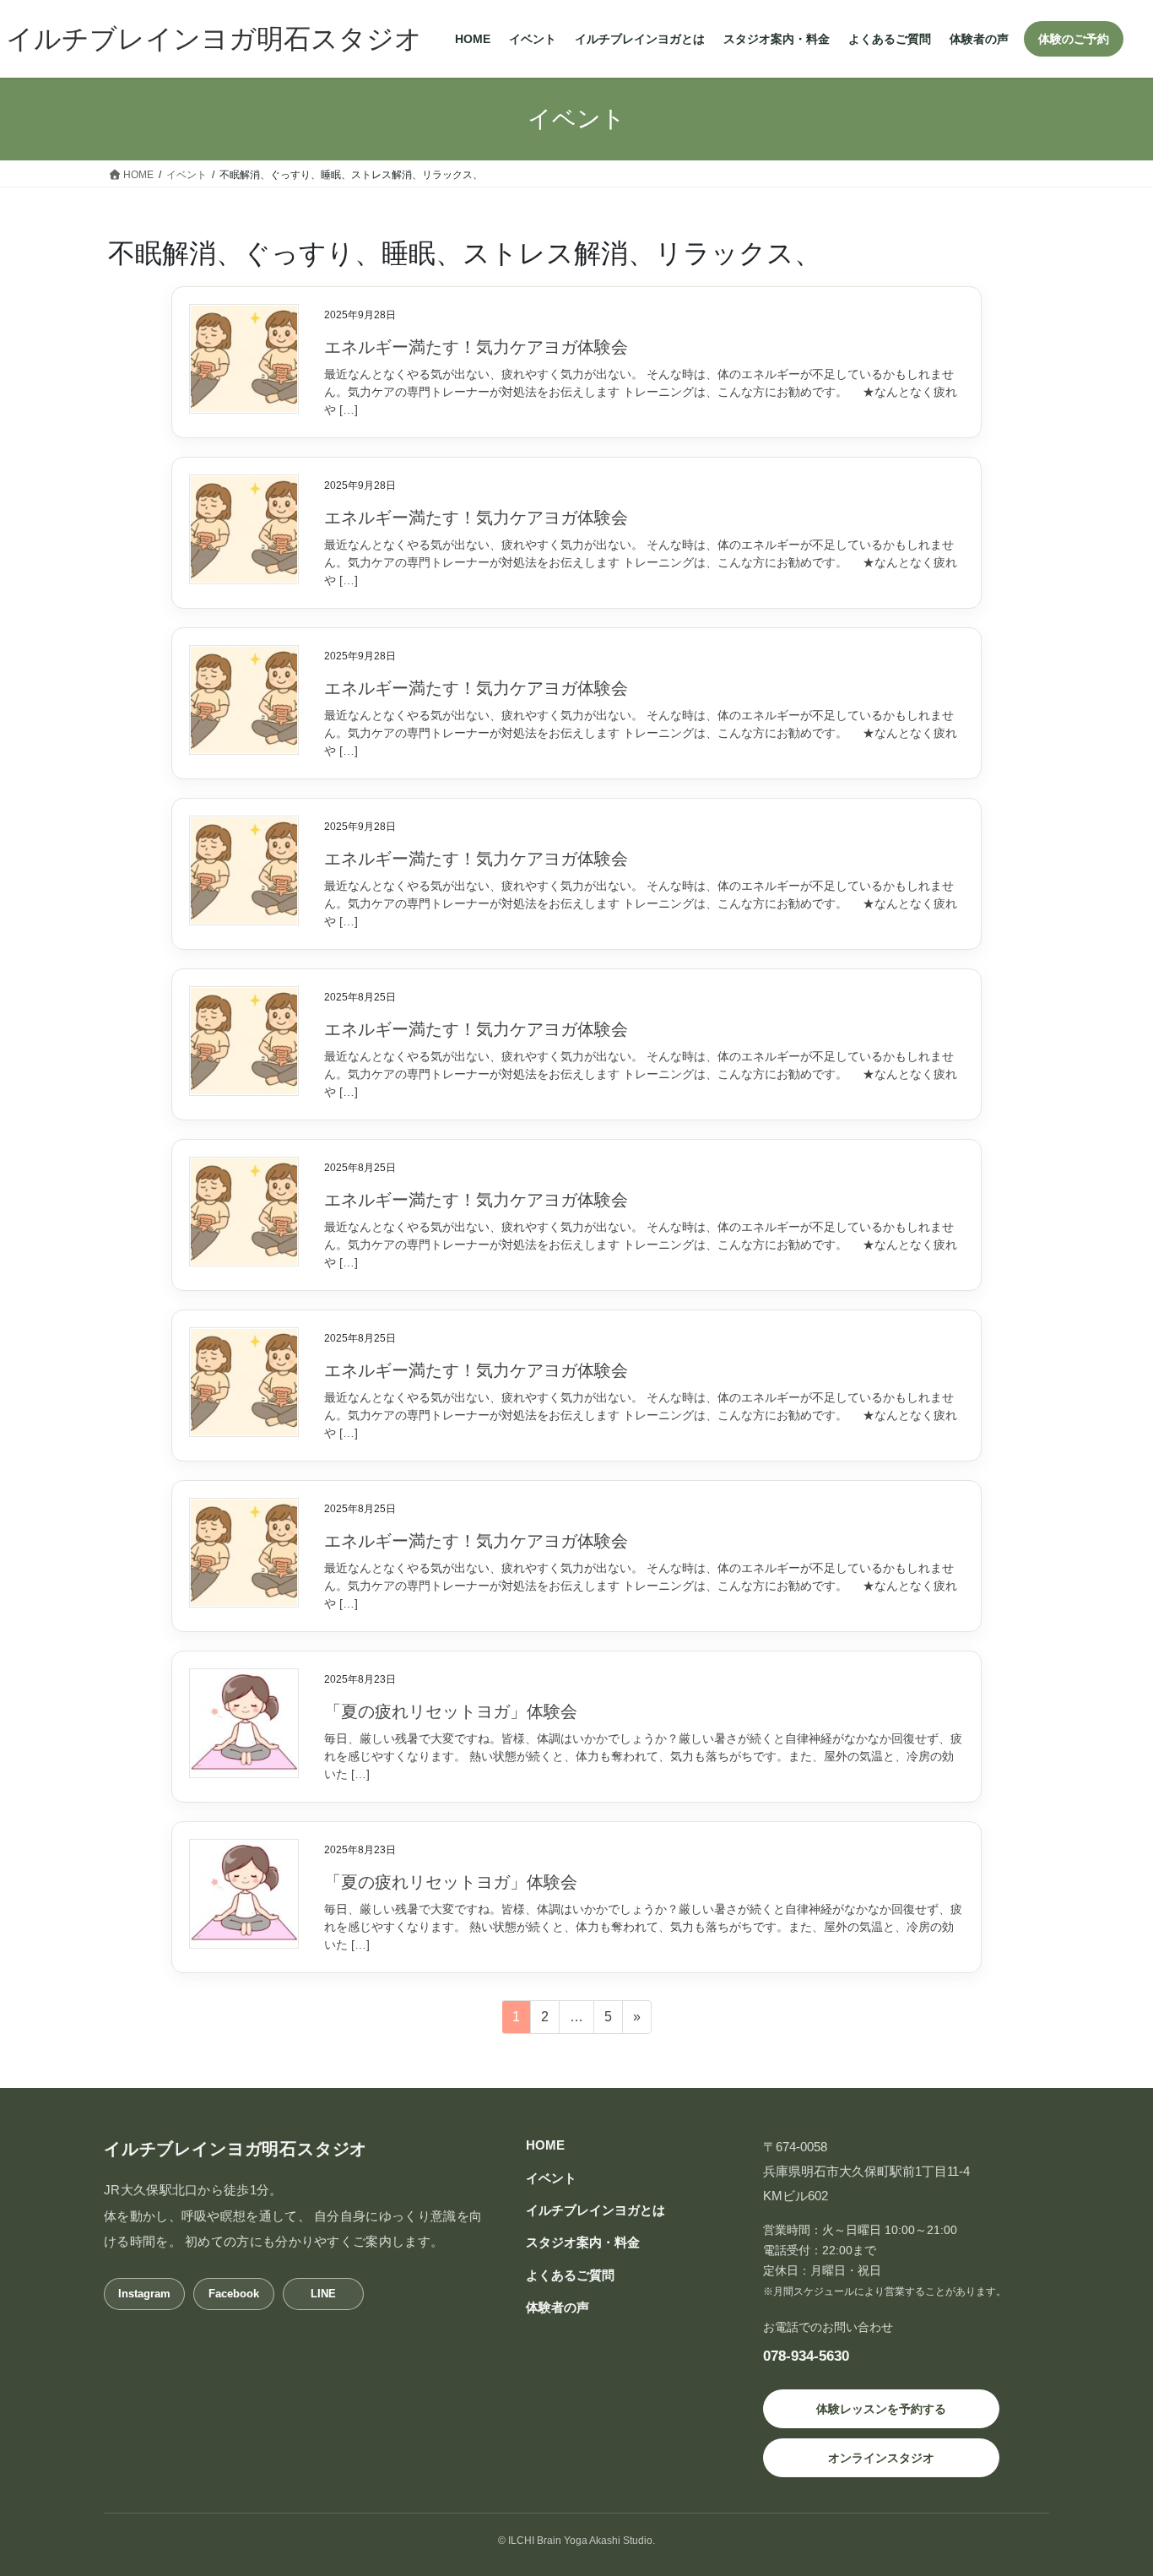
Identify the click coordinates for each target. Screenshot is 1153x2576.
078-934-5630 (806, 2356)
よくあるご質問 (570, 2275)
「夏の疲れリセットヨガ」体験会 (451, 1711)
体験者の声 (558, 2307)
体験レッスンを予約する (881, 2409)
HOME (545, 2145)
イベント (551, 2178)
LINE (323, 2294)
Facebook (234, 2294)
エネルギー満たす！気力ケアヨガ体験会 (476, 347)
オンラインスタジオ (881, 2458)
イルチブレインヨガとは (595, 2210)
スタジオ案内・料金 (583, 2242)
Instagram (144, 2294)
